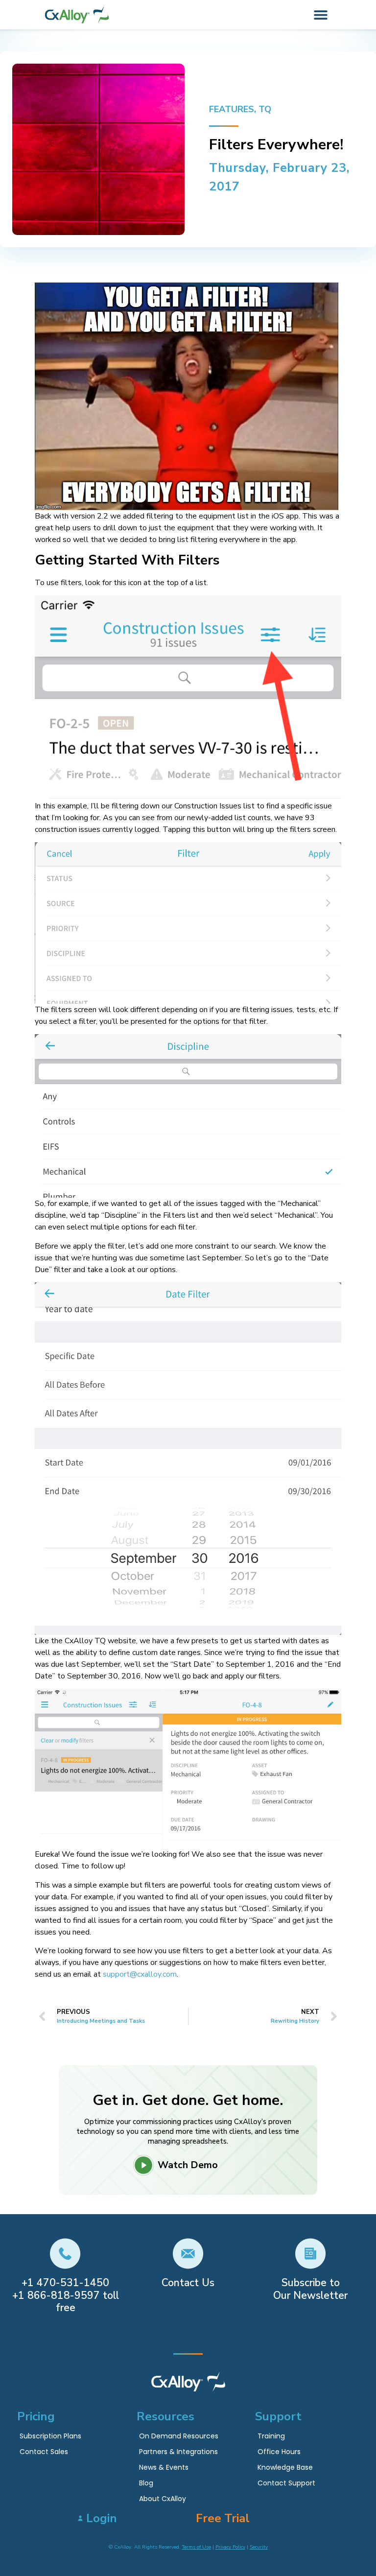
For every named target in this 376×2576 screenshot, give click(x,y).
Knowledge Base (285, 2467)
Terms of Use (197, 2547)
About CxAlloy (163, 2499)
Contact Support (286, 2483)
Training (271, 2436)
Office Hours (279, 2452)
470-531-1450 (73, 2283)
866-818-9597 (64, 2295)
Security (259, 2547)
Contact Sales (44, 2452)
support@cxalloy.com (140, 1974)
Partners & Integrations (178, 2452)
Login (102, 2518)
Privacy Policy (230, 2547)
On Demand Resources (179, 2436)
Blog (146, 2483)
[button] (321, 15)
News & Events (164, 2467)
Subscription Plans (50, 2436)
